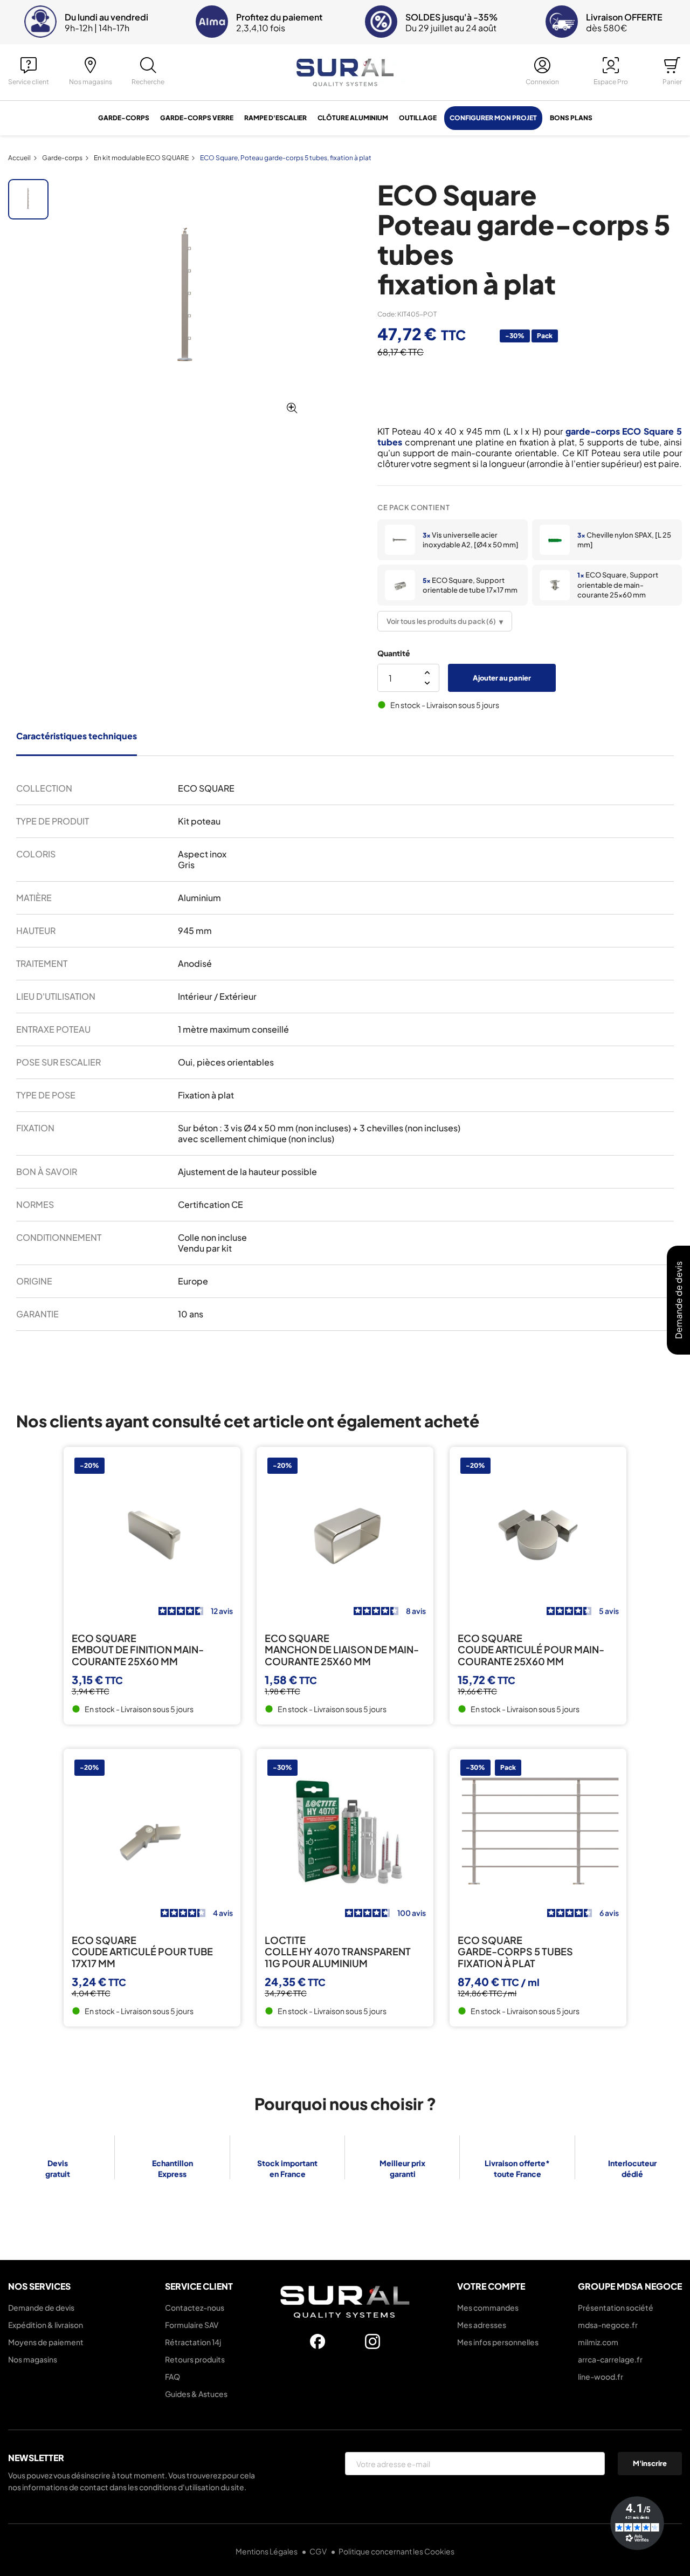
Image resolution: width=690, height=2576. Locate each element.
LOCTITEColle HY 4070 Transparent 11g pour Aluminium (338, 1952)
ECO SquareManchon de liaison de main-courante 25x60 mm (342, 1650)
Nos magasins (33, 2359)
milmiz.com (598, 2342)
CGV (319, 2551)
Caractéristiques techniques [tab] (77, 736)
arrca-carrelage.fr (610, 2359)
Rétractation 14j (193, 2342)
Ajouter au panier (502, 678)
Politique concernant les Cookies (396, 2551)
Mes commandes (488, 2307)
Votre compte (491, 2286)
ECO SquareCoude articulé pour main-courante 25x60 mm (531, 1650)
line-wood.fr (601, 2376)
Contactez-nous (195, 2307)
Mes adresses (482, 2325)
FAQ (172, 2376)
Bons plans (571, 118)
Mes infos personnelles (498, 2342)
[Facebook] (318, 2341)
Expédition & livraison (46, 2325)
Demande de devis (41, 2307)
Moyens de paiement (46, 2342)
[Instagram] (372, 2341)
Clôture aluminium (353, 118)
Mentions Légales (267, 2551)
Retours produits (195, 2359)
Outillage (418, 118)
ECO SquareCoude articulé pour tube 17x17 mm (142, 1952)
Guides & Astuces (196, 2394)
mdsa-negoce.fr (608, 2325)
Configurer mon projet (493, 118)
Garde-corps (124, 118)
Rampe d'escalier (275, 118)
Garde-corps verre (197, 118)
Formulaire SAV (192, 2325)
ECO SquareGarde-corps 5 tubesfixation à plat (515, 1952)
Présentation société (616, 2307)
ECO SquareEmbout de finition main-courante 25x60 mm (138, 1650)
